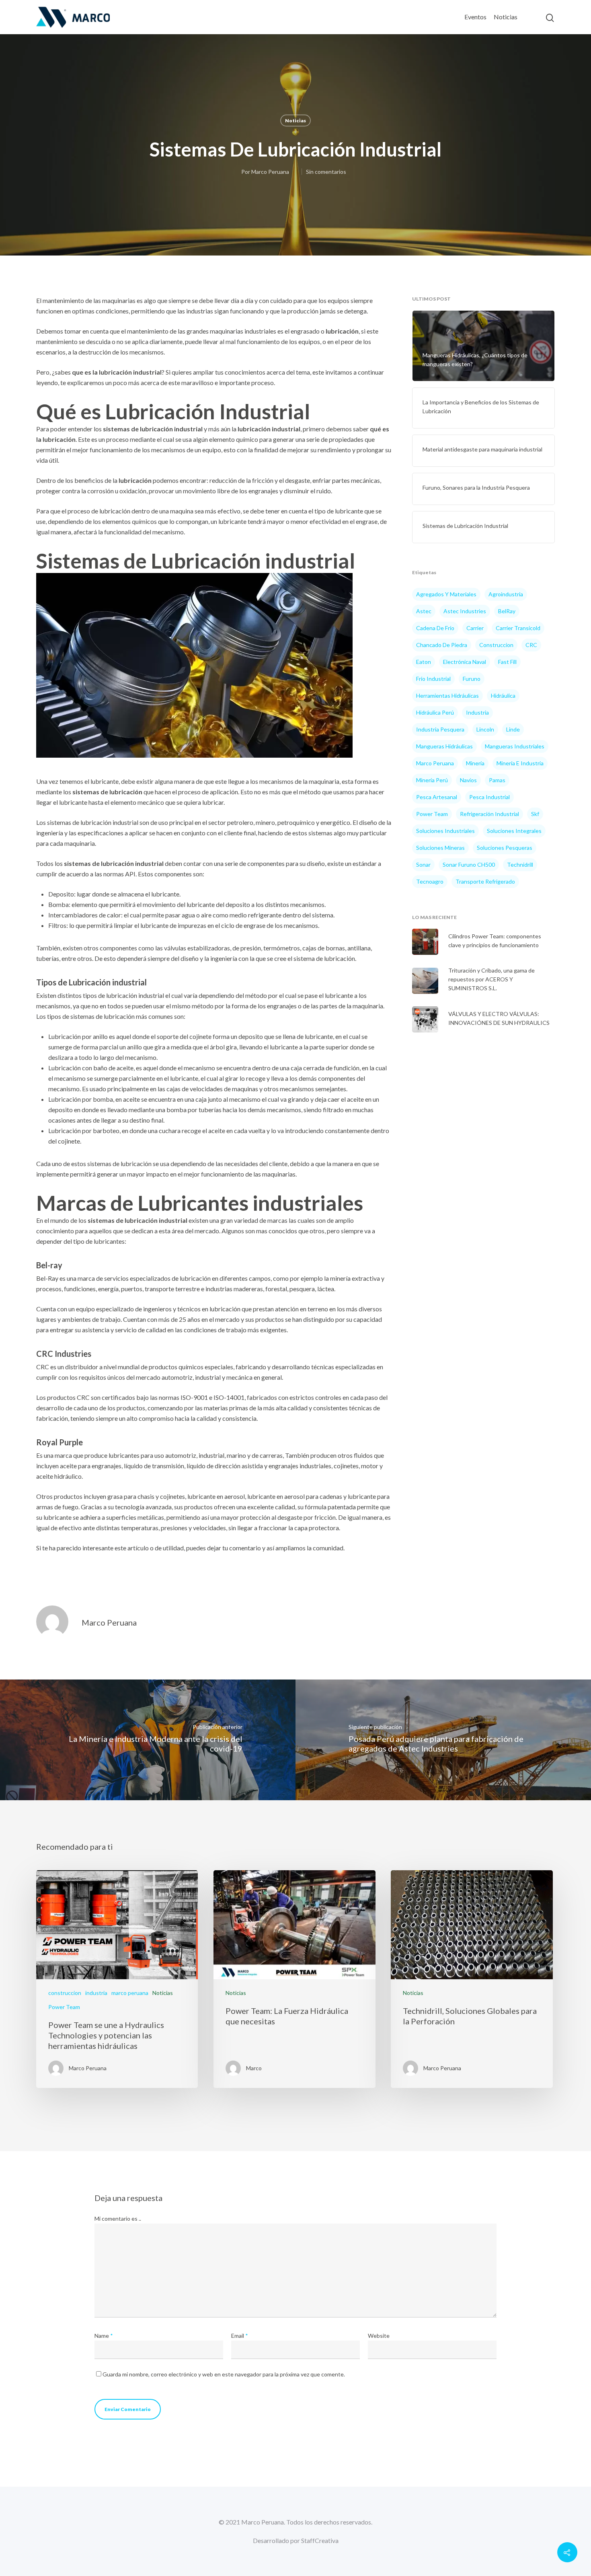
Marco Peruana (270, 172)
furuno (472, 679)
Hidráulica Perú (435, 712)
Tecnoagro (430, 881)
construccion (496, 645)
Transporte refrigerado (485, 881)
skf (535, 814)
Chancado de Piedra (442, 645)
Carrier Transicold (518, 628)
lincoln (485, 729)
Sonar (423, 865)
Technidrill (520, 865)
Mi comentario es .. (118, 2218)
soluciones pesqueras (505, 848)
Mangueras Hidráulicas (444, 746)
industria (477, 712)
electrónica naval (465, 662)
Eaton (424, 662)
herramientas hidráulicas (447, 696)
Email (240, 2336)
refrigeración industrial (489, 814)
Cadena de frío (435, 628)
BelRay (507, 611)
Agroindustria (506, 594)
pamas (497, 780)
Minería (475, 763)
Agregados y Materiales (446, 594)
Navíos (468, 780)
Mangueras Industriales (515, 746)
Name (104, 2336)
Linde (513, 729)
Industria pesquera (440, 729)
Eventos (475, 17)
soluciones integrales (514, 831)
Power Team (432, 814)
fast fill (507, 662)
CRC (531, 645)
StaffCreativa (320, 2540)
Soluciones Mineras (440, 848)
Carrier (475, 628)
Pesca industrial (489, 797)
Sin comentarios (326, 172)
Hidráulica (503, 696)
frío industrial (433, 679)
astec (424, 611)
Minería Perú (432, 780)
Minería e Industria (520, 763)
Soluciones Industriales (445, 831)
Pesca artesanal (437, 797)
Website (379, 2336)
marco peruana (130, 1993)
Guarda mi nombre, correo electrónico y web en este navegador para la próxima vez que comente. (224, 2374)
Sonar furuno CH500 (469, 865)
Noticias (506, 17)
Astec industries (465, 611)
